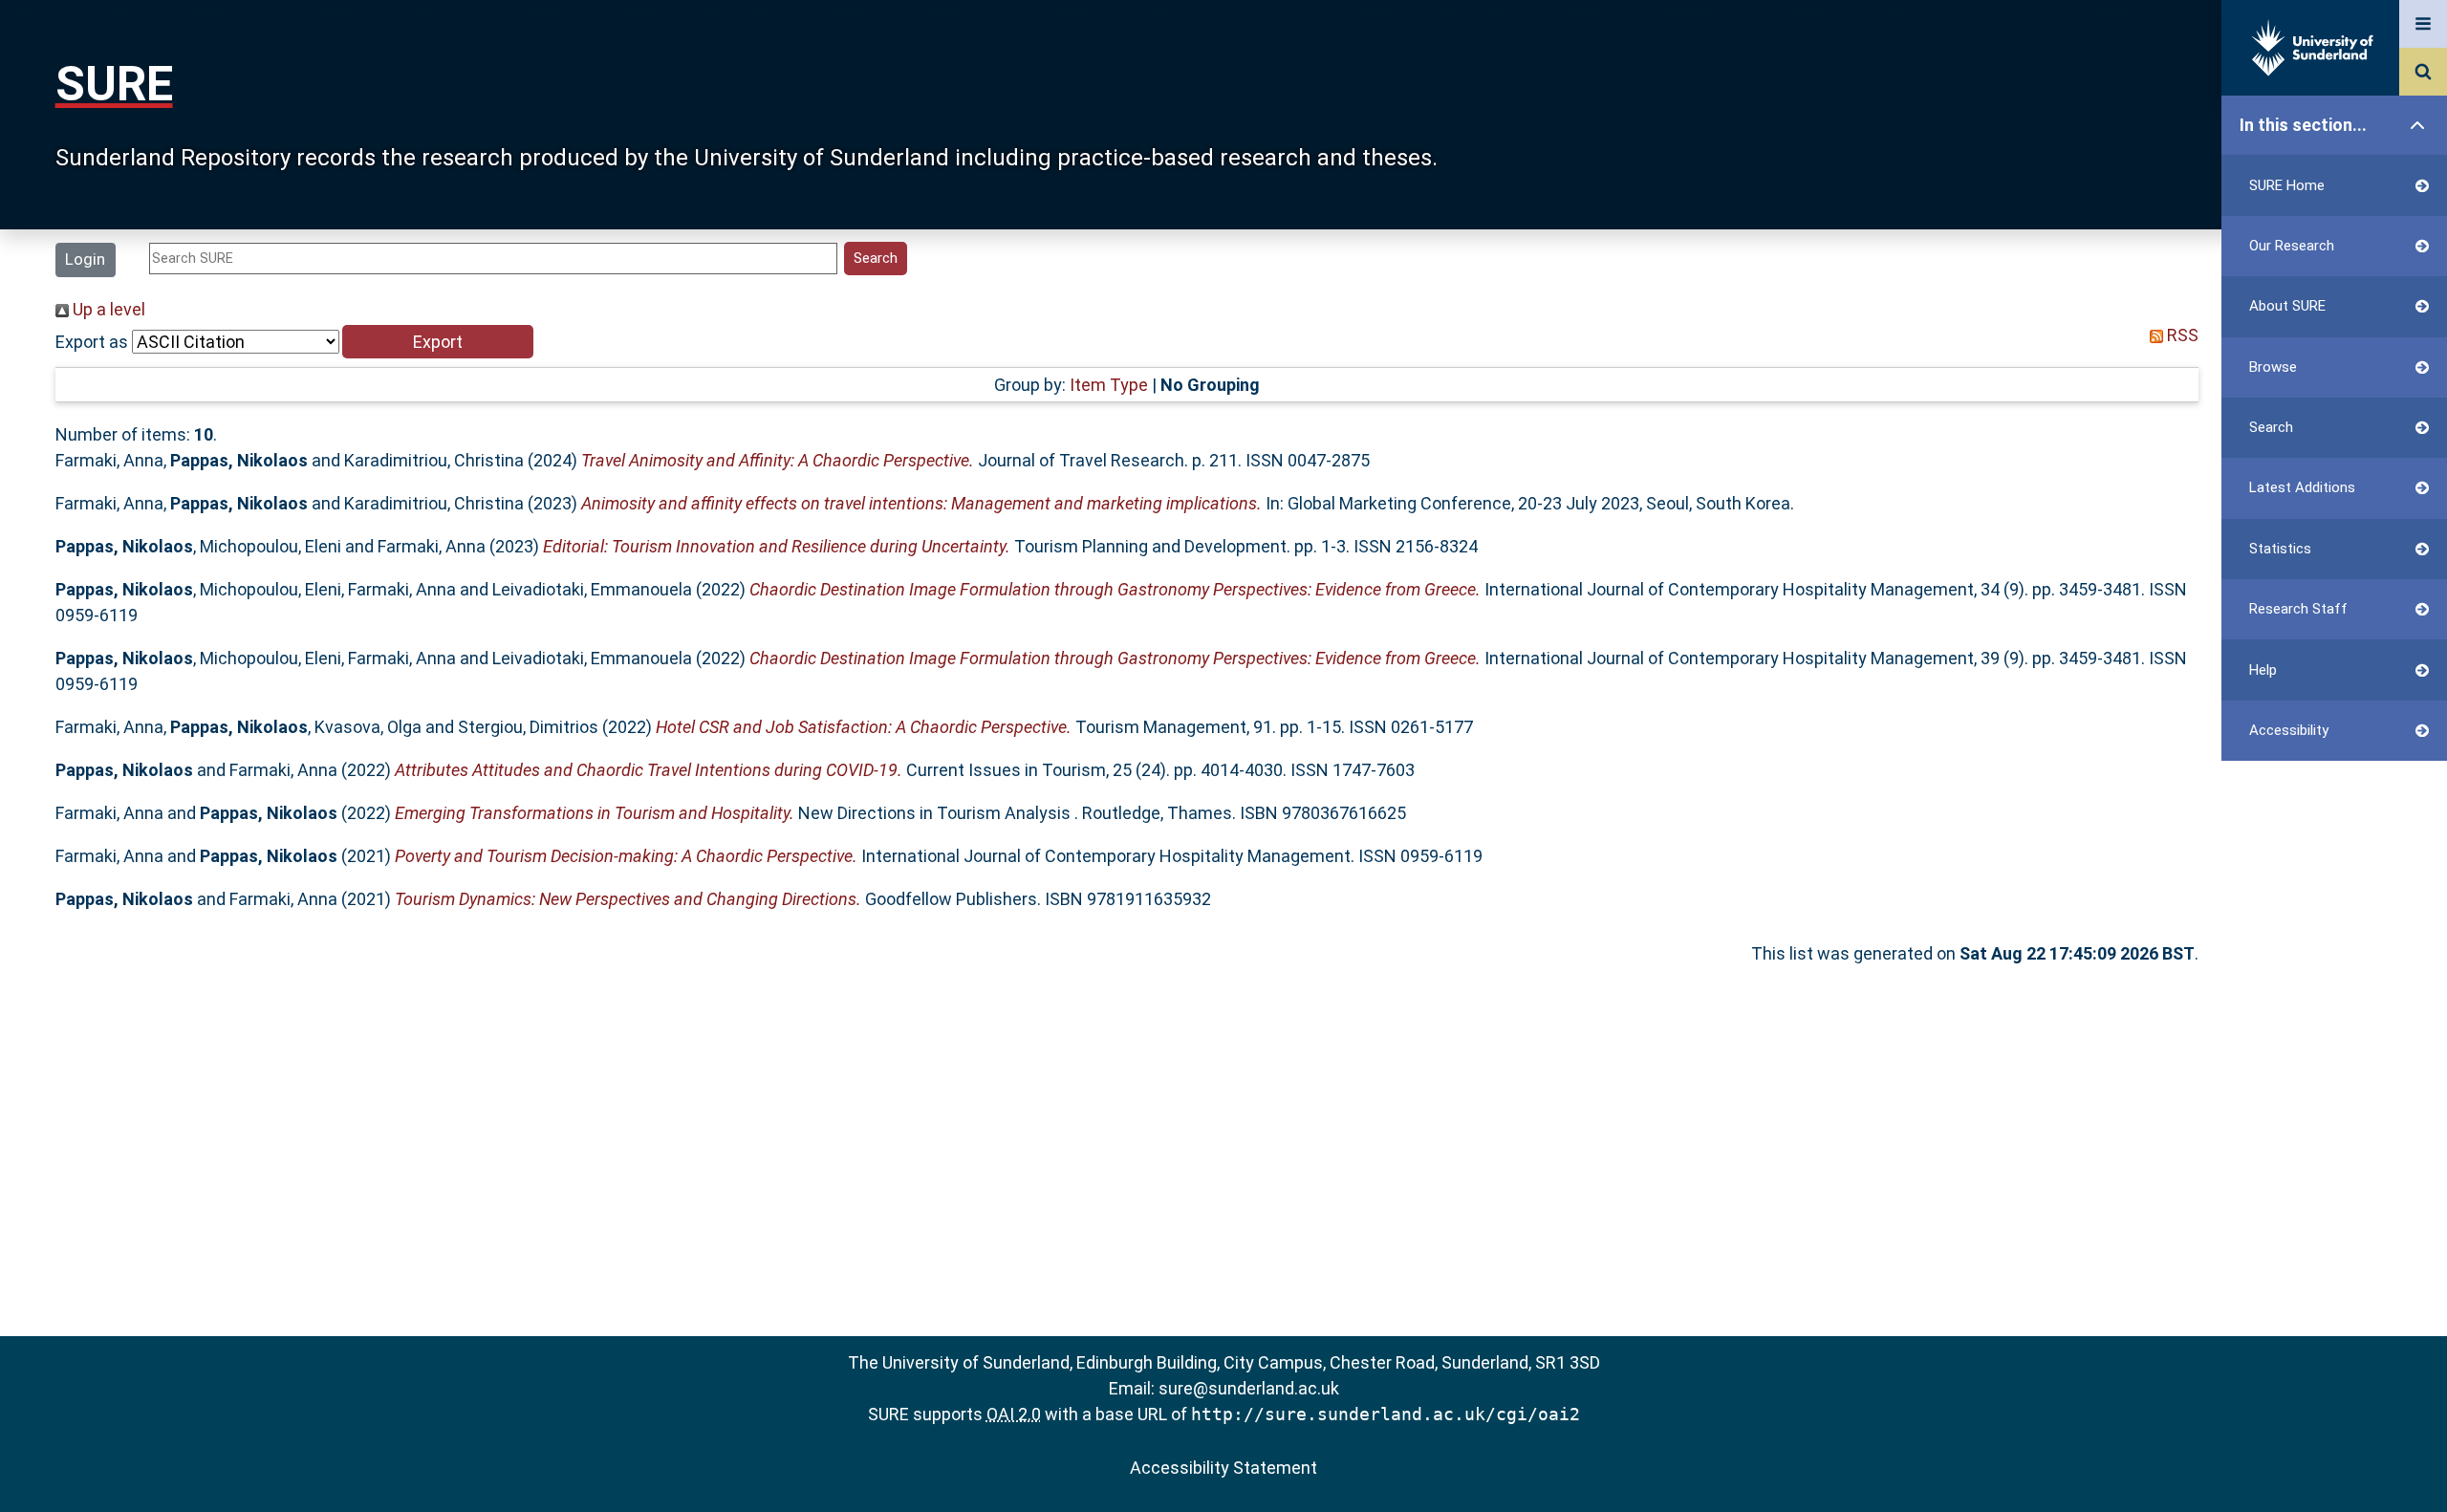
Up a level (107, 309)
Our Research (2292, 246)
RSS (2181, 335)
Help (2263, 670)
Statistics (2280, 549)
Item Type (1109, 385)
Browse (2273, 367)
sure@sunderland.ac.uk (1249, 1388)
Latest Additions (2302, 487)
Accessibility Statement (1223, 1468)
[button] (438, 342)
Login (85, 259)
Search (2271, 427)
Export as (92, 342)
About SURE (2287, 306)
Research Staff (2298, 609)
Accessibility (2289, 730)
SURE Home (2287, 185)
